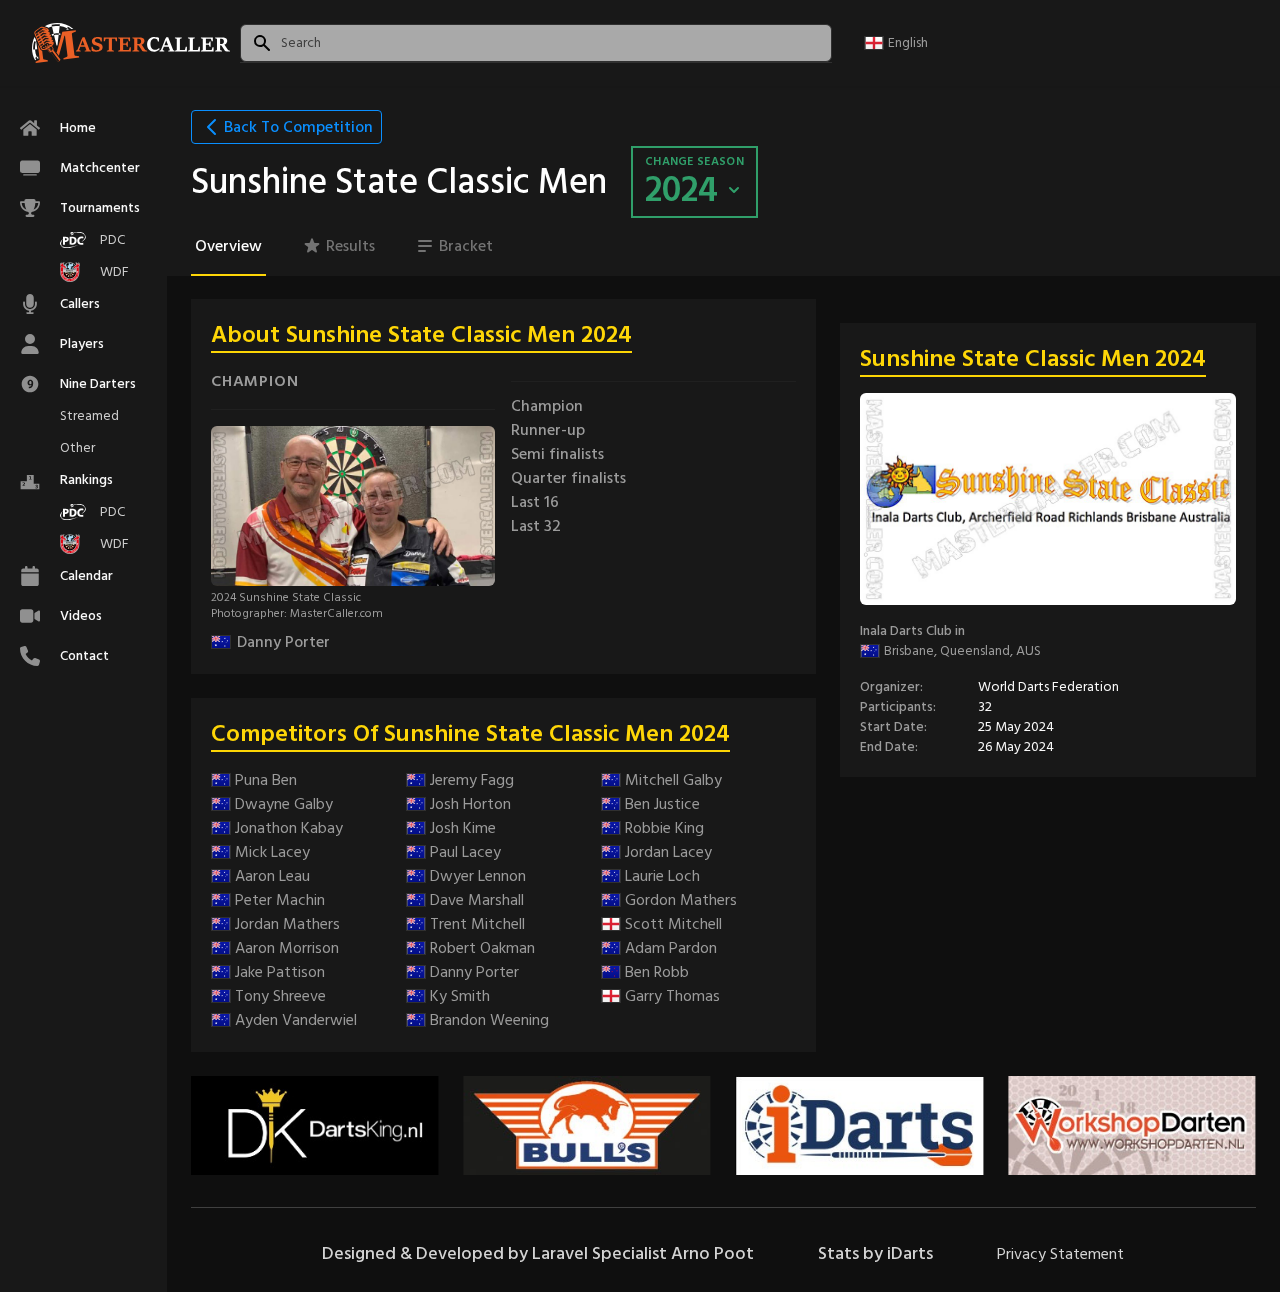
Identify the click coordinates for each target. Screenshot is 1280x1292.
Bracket (466, 246)
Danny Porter (283, 642)
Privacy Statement (1060, 1254)
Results (350, 246)
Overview (228, 246)
